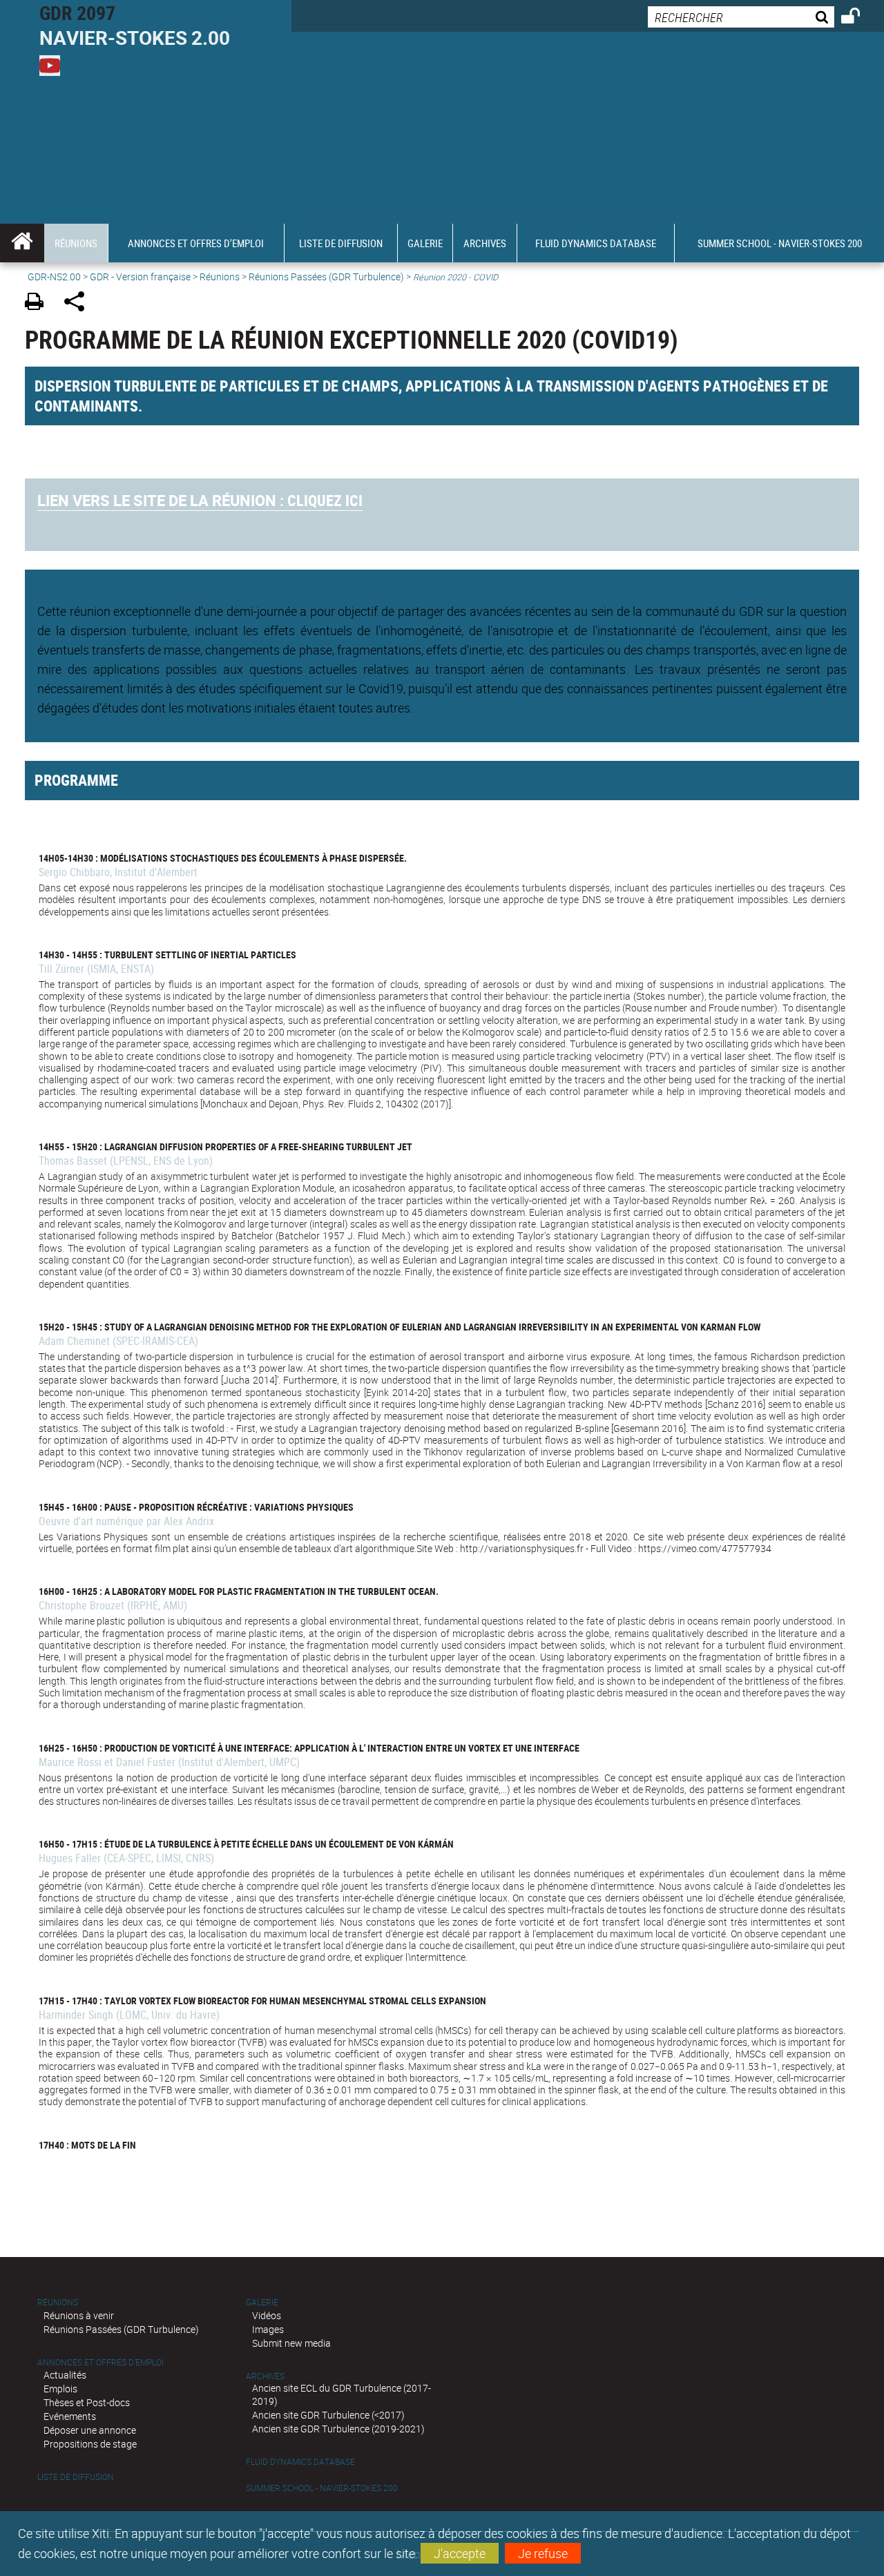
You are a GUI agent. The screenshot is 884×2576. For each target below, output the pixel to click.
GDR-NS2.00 (54, 277)
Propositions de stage (90, 2444)
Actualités (65, 2375)
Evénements (70, 2416)
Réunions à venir (79, 2315)
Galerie (262, 2302)
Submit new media (291, 2343)
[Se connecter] (859, 18)
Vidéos (267, 2315)
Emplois (60, 2389)
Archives (265, 2376)
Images (268, 2329)
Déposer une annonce (90, 2430)
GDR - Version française (140, 277)
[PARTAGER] (79, 303)
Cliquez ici (200, 500)
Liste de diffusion (76, 2477)
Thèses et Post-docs (87, 2402)
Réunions (220, 277)
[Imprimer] (39, 303)
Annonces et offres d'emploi (100, 2362)
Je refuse (543, 2553)
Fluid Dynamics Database (300, 2462)
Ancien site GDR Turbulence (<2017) (328, 2415)
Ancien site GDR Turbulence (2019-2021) (338, 2429)
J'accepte (460, 2553)
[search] (741, 17)
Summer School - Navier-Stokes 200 (322, 2488)
